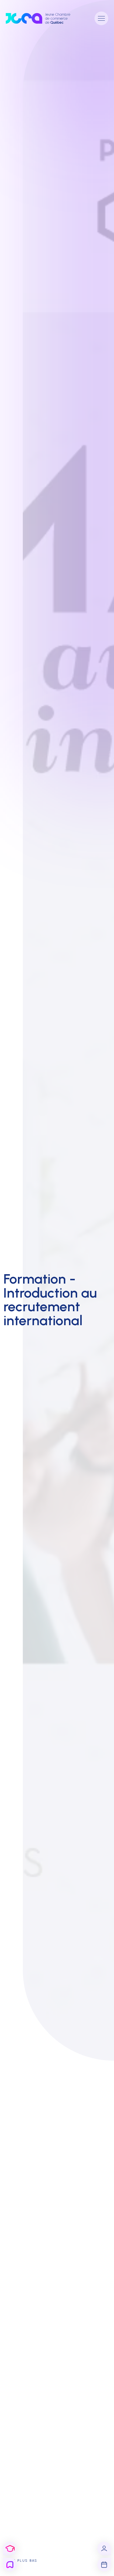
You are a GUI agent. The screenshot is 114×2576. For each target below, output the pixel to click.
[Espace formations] (10, 2549)
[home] (43, 18)
